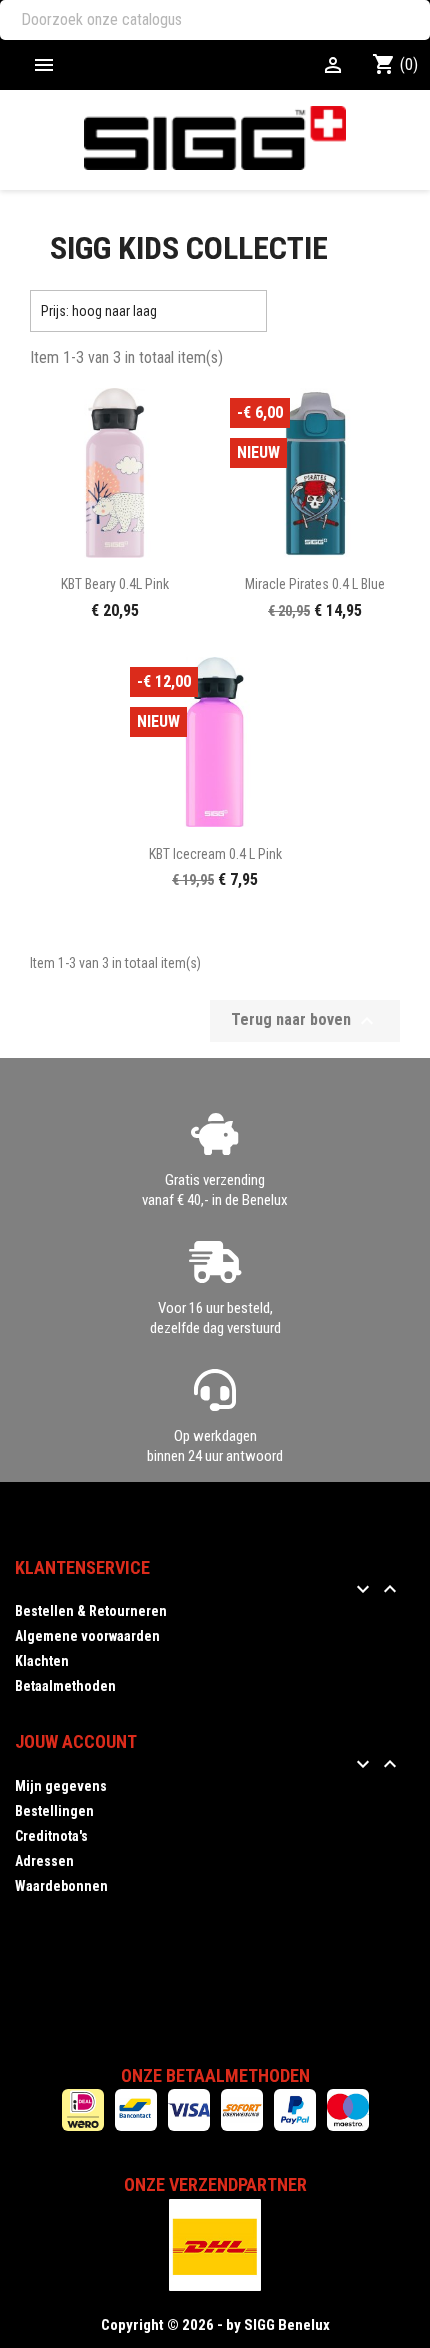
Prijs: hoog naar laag (148, 311)
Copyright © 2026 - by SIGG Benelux (215, 2325)
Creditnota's (51, 1836)
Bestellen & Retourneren (91, 1611)
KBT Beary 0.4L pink (115, 584)
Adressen (44, 1861)
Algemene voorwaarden (87, 1636)
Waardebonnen (61, 1886)
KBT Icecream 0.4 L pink (215, 854)
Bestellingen (54, 1811)
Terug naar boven (305, 1021)
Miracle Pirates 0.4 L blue (315, 584)
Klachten (42, 1661)
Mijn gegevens (61, 1786)
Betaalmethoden (65, 1686)
